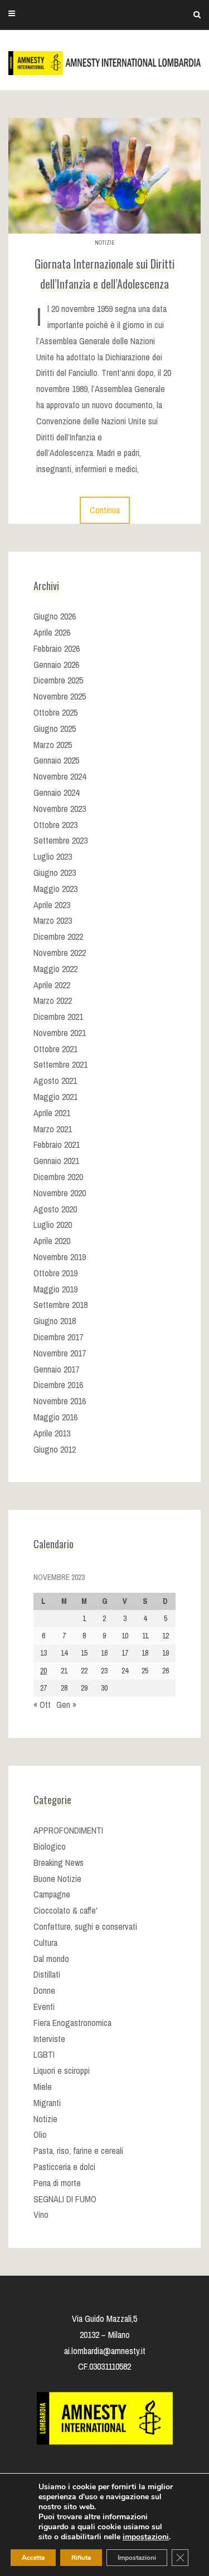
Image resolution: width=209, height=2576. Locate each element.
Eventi (44, 2007)
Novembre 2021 (60, 1033)
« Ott (42, 1705)
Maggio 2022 (55, 969)
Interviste (49, 2039)
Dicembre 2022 (58, 937)
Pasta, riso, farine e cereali (78, 2151)
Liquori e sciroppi (62, 2070)
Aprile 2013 (52, 1433)
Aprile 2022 (52, 985)
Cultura (45, 1943)
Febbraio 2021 (57, 1145)
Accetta (33, 2558)
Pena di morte (57, 2183)
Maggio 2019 (55, 1289)
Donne (44, 1990)
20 (43, 1671)
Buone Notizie (57, 1879)
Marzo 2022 (53, 1000)
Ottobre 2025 (55, 712)
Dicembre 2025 (58, 680)
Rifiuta (81, 2558)
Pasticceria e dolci (64, 2167)
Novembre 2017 (60, 1353)
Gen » (66, 1705)
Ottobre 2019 (55, 1273)
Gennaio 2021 (56, 1161)
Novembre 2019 (60, 1257)
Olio (40, 2134)
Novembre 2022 (60, 953)
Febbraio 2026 (57, 648)
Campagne (52, 1894)
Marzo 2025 (53, 745)
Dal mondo (51, 1959)
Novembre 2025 (60, 696)
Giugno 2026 (55, 616)
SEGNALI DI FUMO (65, 2199)
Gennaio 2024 (56, 792)
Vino (41, 2215)
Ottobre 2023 (55, 825)
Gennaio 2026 (56, 665)
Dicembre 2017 (58, 1337)
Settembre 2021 (60, 1064)
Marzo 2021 (53, 1129)
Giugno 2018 (55, 1321)
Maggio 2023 (55, 889)
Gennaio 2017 (56, 1369)
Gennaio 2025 (56, 760)
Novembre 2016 (60, 1401)
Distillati (47, 1974)
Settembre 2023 (60, 840)
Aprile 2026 (52, 632)
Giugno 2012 (55, 1449)
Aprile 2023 (52, 905)
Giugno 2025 (55, 729)
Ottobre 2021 (55, 1049)
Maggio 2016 (55, 1417)
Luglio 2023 (53, 856)
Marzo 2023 (53, 920)
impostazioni (146, 2537)
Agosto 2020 (55, 1209)
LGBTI (44, 2054)
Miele (43, 2087)
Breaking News (59, 1862)
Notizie (105, 243)
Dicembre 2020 (58, 1177)
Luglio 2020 (53, 1225)
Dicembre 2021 (58, 1017)
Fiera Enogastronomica (72, 2023)
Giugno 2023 (55, 873)
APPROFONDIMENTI (68, 1830)
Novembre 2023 (60, 809)
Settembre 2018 (60, 1305)
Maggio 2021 (55, 1097)
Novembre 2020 (60, 1193)
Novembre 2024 (60, 776)
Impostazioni (137, 2558)
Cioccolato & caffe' (65, 1910)
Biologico (50, 1846)
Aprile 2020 (52, 1241)
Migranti (47, 2103)
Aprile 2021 (52, 1113)
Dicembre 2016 (58, 1385)
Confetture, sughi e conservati (85, 1926)
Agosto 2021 (55, 1081)
